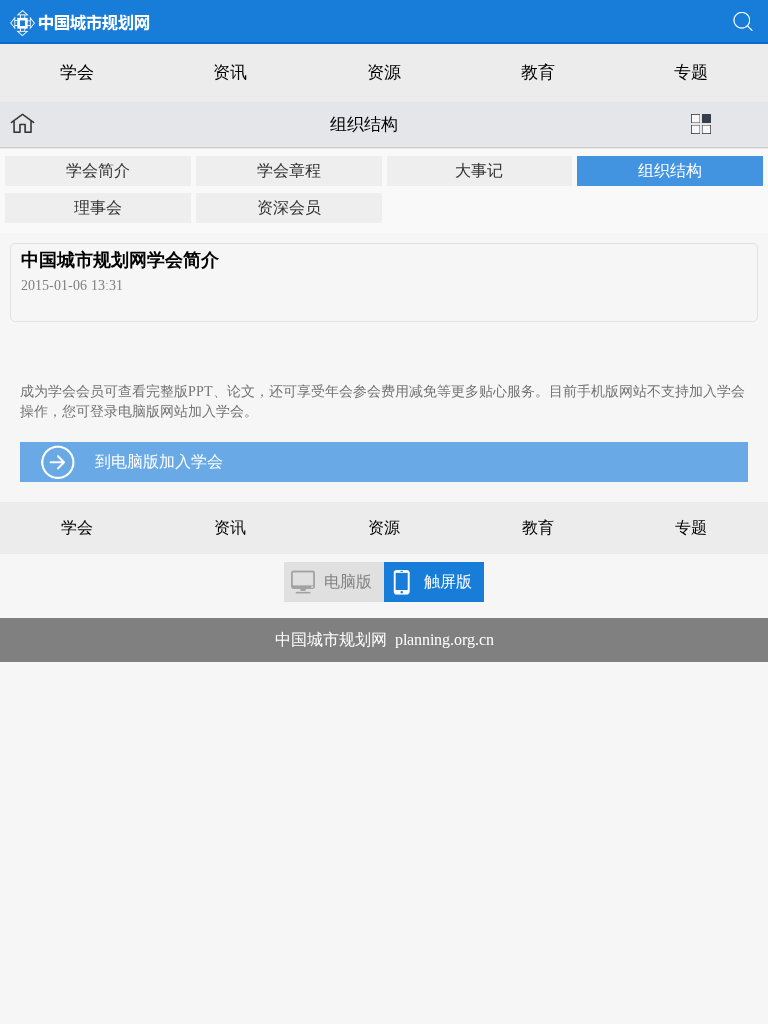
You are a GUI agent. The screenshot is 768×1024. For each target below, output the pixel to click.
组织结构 (670, 170)
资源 (384, 72)
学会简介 (98, 170)
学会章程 (289, 170)
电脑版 (348, 581)
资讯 (230, 72)
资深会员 (289, 207)
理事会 (98, 207)
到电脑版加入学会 (159, 461)
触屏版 (448, 581)
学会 (77, 72)
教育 (538, 72)
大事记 (479, 170)
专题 (691, 72)
